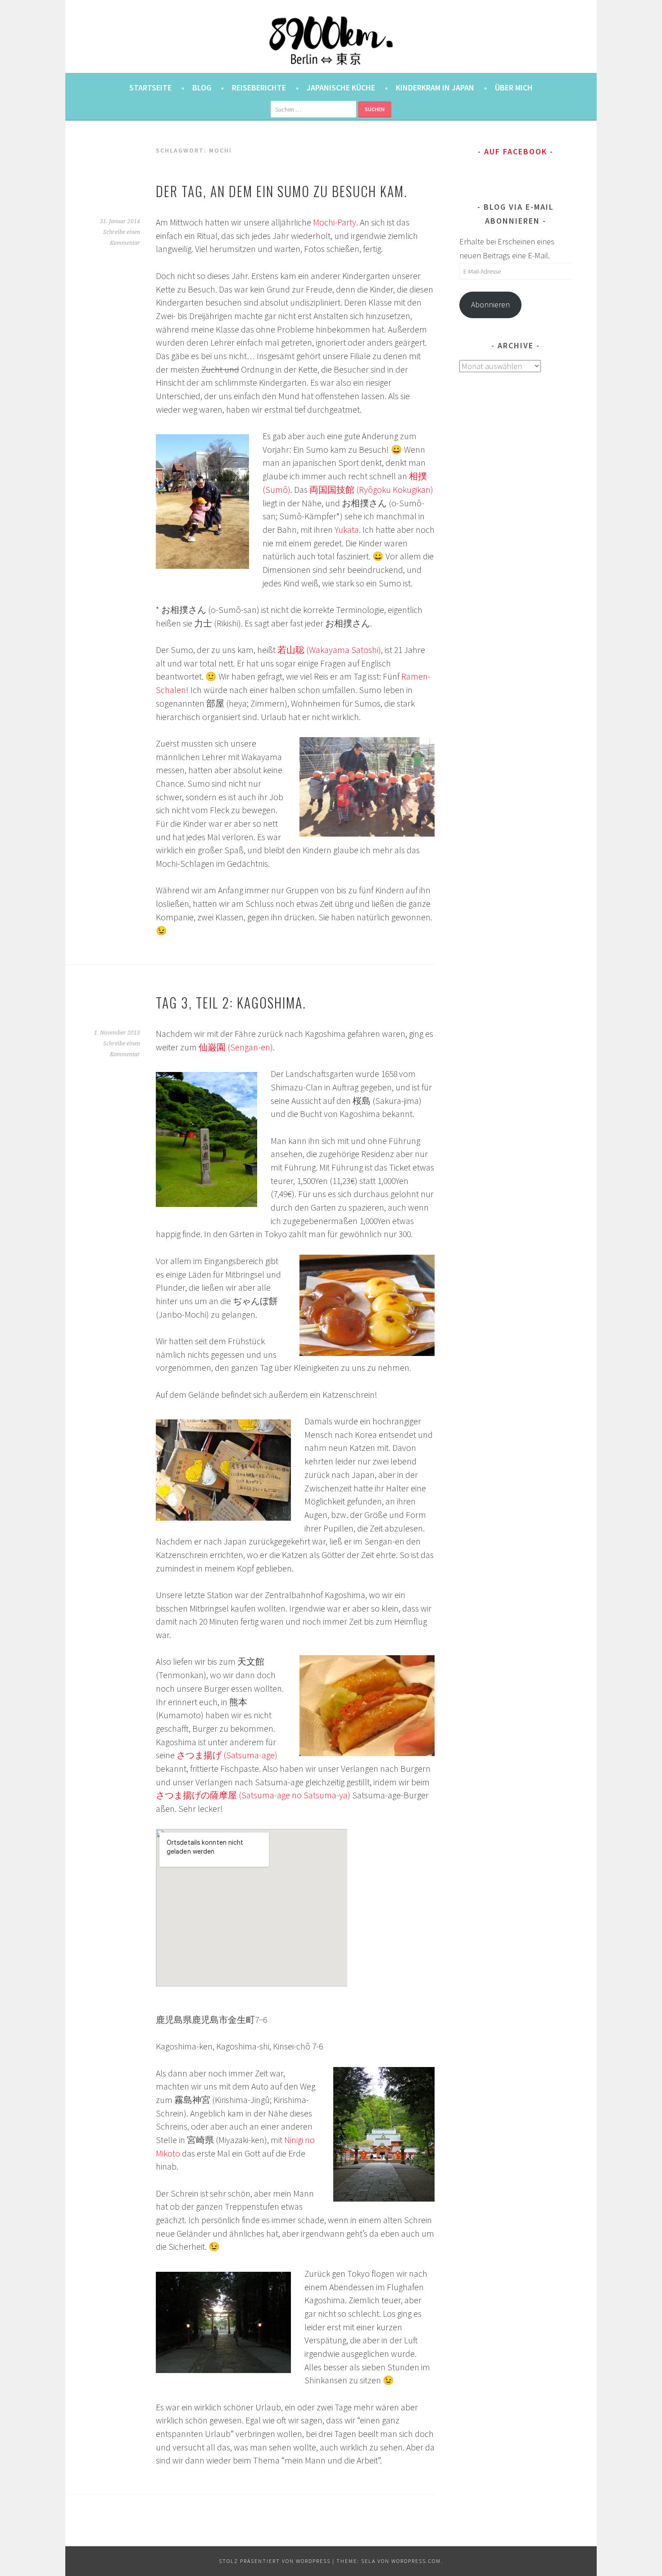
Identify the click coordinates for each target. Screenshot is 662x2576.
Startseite (150, 88)
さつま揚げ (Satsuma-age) (227, 1755)
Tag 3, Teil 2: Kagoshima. (231, 1003)
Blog (202, 88)
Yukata (347, 530)
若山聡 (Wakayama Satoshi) (329, 650)
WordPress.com (416, 2561)
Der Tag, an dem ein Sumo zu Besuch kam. (282, 191)
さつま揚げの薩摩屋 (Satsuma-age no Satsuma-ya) (253, 1795)
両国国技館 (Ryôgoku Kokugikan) (371, 490)
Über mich (514, 88)
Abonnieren (490, 304)
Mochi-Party (335, 222)
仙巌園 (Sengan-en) (236, 1047)
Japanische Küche (341, 88)
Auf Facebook (516, 151)
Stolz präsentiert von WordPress (275, 2561)
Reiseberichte (259, 88)
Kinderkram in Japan (435, 88)
